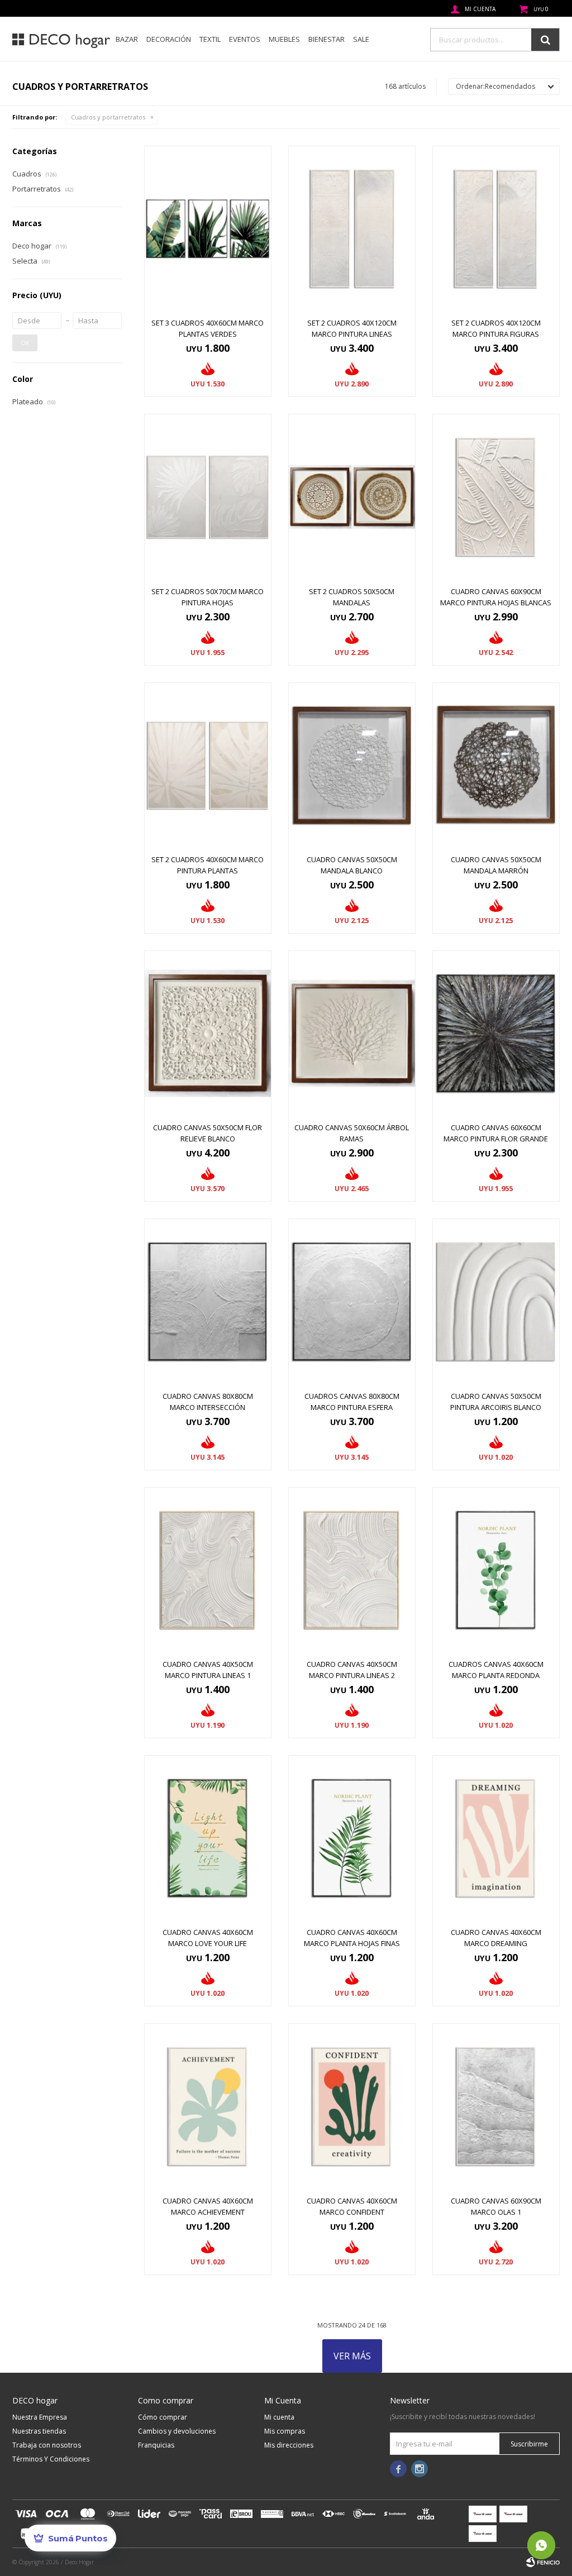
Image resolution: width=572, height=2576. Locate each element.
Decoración (169, 39)
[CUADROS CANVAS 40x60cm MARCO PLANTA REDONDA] (496, 1570)
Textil (210, 39)
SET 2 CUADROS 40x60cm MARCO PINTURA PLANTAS (208, 865)
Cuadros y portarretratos (108, 117)
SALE (361, 39)
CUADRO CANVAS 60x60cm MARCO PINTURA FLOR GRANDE (496, 1133)
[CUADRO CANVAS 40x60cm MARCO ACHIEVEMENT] (208, 2106)
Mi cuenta (279, 2417)
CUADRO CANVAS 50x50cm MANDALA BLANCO (352, 865)
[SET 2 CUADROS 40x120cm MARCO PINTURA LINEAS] (352, 229)
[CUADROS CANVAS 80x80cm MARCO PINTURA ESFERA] (352, 1301)
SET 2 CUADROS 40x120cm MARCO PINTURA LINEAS (352, 328)
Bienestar (326, 39)
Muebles (284, 39)
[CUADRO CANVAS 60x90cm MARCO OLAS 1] (496, 2106)
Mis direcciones (289, 2445)
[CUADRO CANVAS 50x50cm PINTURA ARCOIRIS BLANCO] (496, 1301)
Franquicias (156, 2445)
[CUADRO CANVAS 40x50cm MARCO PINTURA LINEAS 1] (208, 1570)
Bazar (127, 39)
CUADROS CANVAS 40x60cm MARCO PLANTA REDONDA (496, 1670)
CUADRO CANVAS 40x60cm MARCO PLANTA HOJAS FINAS (352, 1938)
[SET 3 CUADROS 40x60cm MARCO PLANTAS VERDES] (208, 229)
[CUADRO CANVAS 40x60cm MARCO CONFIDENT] (352, 2106)
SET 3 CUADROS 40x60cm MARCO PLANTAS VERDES (208, 328)
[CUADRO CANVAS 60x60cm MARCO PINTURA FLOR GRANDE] (496, 1033)
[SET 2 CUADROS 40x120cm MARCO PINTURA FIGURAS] (496, 229)
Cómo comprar (163, 2417)
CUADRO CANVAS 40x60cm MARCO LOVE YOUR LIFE (208, 1938)
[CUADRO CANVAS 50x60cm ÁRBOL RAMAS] (352, 1033)
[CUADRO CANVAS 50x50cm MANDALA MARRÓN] (496, 765)
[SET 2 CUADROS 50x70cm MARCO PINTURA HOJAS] (208, 497)
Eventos (245, 39)
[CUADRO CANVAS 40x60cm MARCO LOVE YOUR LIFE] (208, 1838)
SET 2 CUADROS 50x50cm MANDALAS (352, 597)
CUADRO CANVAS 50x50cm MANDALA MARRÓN (496, 865)
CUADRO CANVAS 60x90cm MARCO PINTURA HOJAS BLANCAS (496, 597)
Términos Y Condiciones (51, 2459)
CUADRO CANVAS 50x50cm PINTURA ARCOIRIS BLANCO (496, 1402)
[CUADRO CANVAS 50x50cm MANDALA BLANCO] (352, 765)
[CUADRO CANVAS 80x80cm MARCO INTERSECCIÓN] (208, 1301)
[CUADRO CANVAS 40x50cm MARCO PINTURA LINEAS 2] (352, 1570)
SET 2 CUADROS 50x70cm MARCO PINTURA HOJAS (208, 597)
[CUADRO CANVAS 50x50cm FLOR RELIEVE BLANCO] (208, 1033)
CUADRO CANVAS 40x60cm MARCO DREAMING (496, 1938)
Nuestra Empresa (40, 2417)
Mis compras (285, 2431)
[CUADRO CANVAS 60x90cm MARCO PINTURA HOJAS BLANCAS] (496, 497)
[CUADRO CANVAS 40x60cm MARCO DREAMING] (496, 1838)
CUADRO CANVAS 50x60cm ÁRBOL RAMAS (352, 1133)
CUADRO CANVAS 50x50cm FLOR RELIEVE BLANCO (208, 1133)
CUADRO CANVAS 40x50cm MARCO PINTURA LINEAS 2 (352, 1670)
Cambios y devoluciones (177, 2431)
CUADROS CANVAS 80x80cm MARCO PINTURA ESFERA (352, 1402)
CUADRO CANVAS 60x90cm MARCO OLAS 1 (496, 2206)
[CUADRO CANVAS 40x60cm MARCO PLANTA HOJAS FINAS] (352, 1838)
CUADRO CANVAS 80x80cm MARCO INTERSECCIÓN (208, 1402)
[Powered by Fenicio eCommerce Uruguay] (543, 2562)
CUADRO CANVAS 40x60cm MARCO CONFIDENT (352, 2206)
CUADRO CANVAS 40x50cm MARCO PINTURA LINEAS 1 (208, 1670)
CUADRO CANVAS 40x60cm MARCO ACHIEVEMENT (208, 2206)
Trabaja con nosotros (47, 2445)
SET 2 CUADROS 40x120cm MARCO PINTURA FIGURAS (496, 328)
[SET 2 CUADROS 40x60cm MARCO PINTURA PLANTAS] (208, 765)
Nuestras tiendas (39, 2431)
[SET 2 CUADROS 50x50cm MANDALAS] (352, 497)
